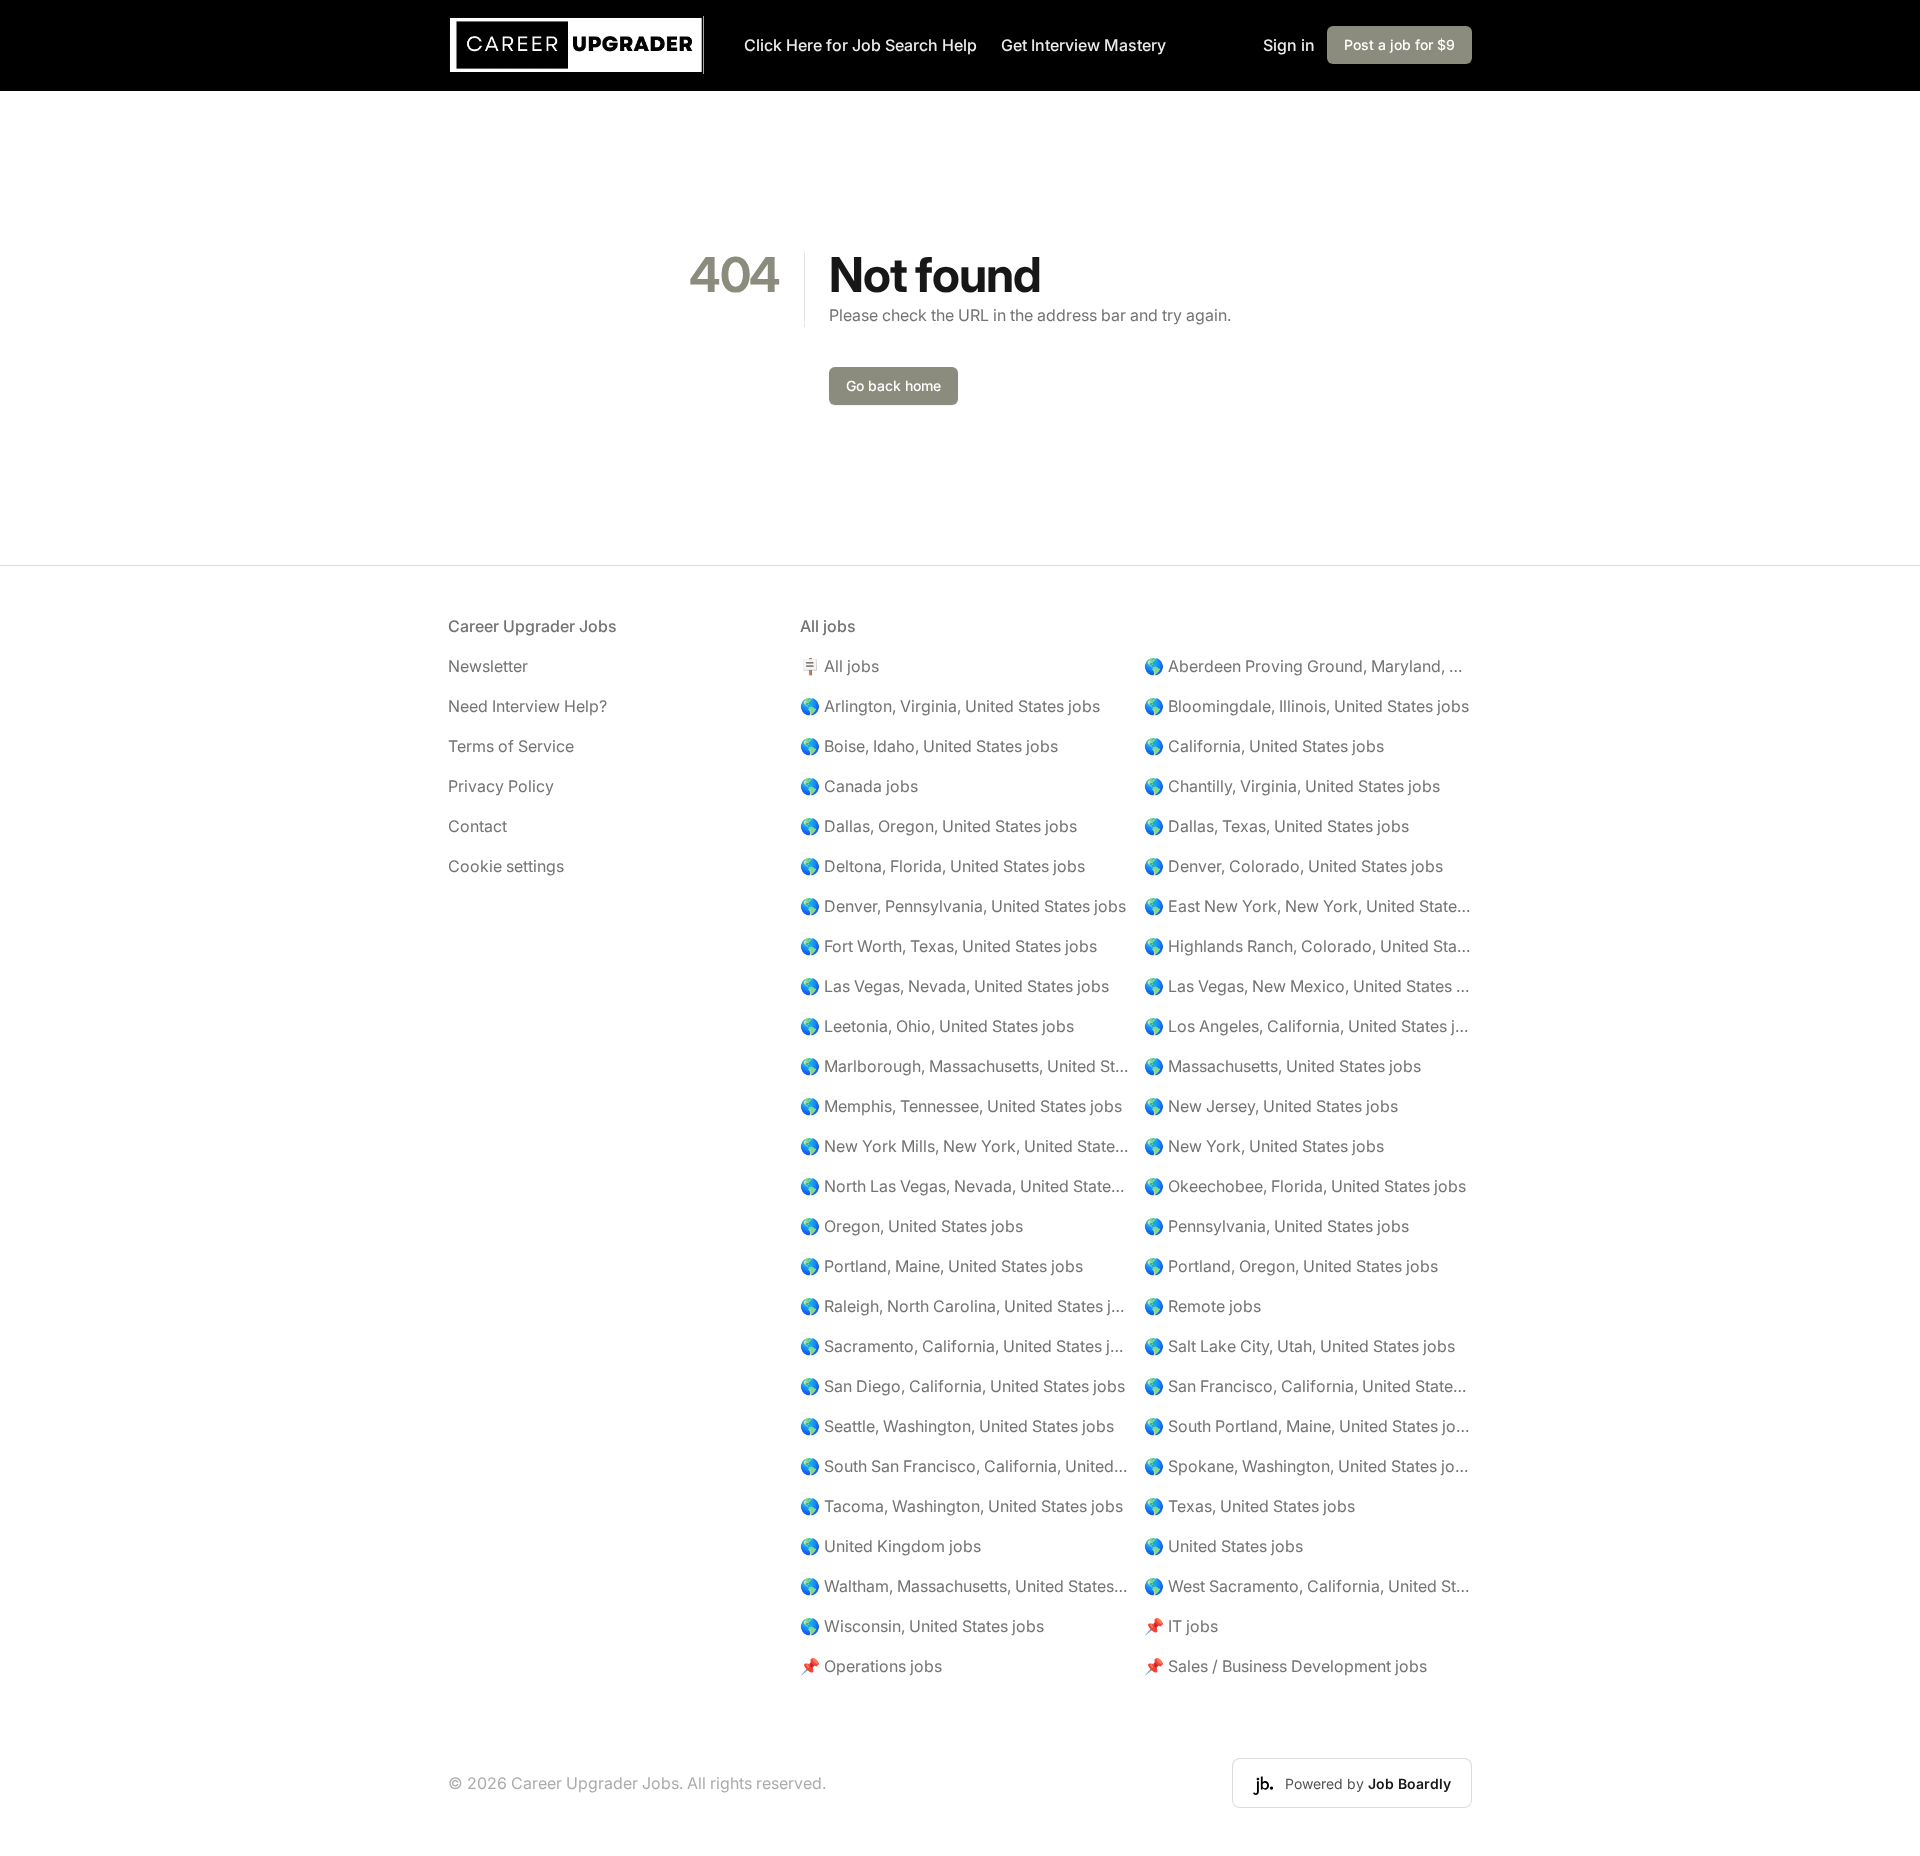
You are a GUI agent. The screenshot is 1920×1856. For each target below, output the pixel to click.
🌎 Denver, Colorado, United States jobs (1293, 866)
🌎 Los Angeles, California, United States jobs (1308, 1026)
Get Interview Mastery (1083, 45)
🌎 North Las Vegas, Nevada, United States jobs (964, 1186)
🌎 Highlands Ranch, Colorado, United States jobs (1308, 946)
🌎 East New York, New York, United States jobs (1308, 906)
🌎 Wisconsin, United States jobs (922, 1626)
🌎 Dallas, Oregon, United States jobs (938, 826)
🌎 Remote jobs (1202, 1306)
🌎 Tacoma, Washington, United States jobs (961, 1506)
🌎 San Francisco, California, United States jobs (1308, 1386)
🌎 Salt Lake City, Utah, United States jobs (1299, 1346)
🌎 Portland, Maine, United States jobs (941, 1266)
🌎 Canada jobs (859, 786)
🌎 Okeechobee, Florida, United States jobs (1305, 1186)
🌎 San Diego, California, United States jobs (962, 1386)
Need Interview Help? (527, 706)
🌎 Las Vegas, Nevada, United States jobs (954, 986)
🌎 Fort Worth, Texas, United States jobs (948, 946)
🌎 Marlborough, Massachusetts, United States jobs (964, 1066)
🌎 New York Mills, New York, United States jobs (964, 1146)
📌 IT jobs (1181, 1626)
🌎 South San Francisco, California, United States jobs (964, 1466)
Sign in (1289, 45)
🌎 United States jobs (1223, 1546)
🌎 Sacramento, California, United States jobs (964, 1346)
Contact (477, 826)
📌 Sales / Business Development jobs (1285, 1666)
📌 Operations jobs (871, 1666)
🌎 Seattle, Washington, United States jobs (957, 1426)
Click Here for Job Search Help (860, 45)
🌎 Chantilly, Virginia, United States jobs (1292, 786)
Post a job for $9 (1399, 44)
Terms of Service (511, 746)
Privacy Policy (501, 786)
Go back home (893, 385)
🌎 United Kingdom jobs (890, 1546)
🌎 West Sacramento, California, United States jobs (1308, 1586)
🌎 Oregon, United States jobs (911, 1226)
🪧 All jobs (839, 666)
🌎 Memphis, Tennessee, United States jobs (961, 1106)
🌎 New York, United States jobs (1264, 1146)
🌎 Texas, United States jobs (1249, 1506)
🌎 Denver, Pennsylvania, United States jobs (963, 906)
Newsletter (488, 666)
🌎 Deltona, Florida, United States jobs (942, 866)
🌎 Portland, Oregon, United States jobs (1291, 1266)
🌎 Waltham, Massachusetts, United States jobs (964, 1586)
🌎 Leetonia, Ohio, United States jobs (937, 1026)
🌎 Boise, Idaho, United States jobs (929, 746)
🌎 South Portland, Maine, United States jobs (1308, 1426)
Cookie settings (506, 866)
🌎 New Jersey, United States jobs (1271, 1106)
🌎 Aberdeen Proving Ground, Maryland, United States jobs (1308, 666)
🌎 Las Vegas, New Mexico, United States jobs (1308, 986)
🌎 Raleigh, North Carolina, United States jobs (964, 1306)
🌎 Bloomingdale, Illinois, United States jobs (1306, 706)
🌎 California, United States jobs (1264, 746)
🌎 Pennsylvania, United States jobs (1276, 1226)
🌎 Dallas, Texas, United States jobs (1276, 826)
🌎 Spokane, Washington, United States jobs (1308, 1466)
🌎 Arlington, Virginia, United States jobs (950, 706)
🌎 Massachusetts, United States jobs (1282, 1066)
